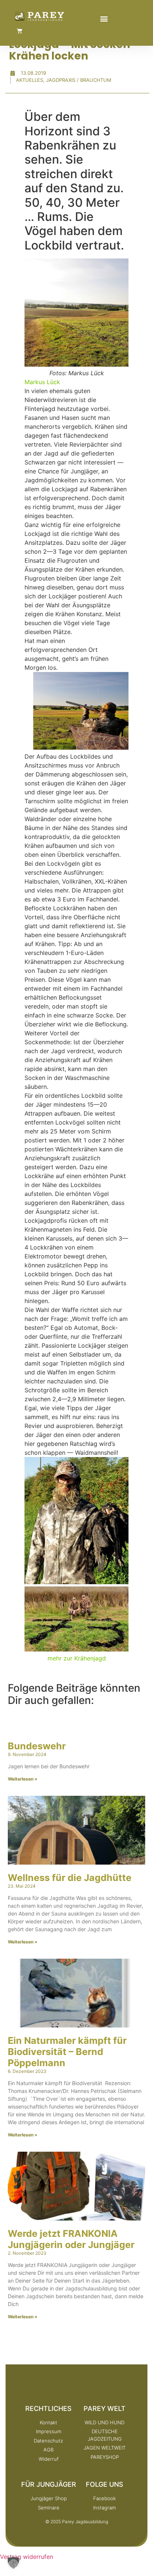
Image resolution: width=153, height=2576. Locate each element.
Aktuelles (30, 80)
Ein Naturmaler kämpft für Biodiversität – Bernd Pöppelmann (67, 2052)
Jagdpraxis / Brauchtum (79, 80)
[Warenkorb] (19, 31)
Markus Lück (42, 382)
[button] (104, 18)
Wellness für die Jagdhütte (70, 1878)
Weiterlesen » (23, 1779)
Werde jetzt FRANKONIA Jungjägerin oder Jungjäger (71, 2239)
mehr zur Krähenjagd (77, 1658)
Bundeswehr (37, 1746)
